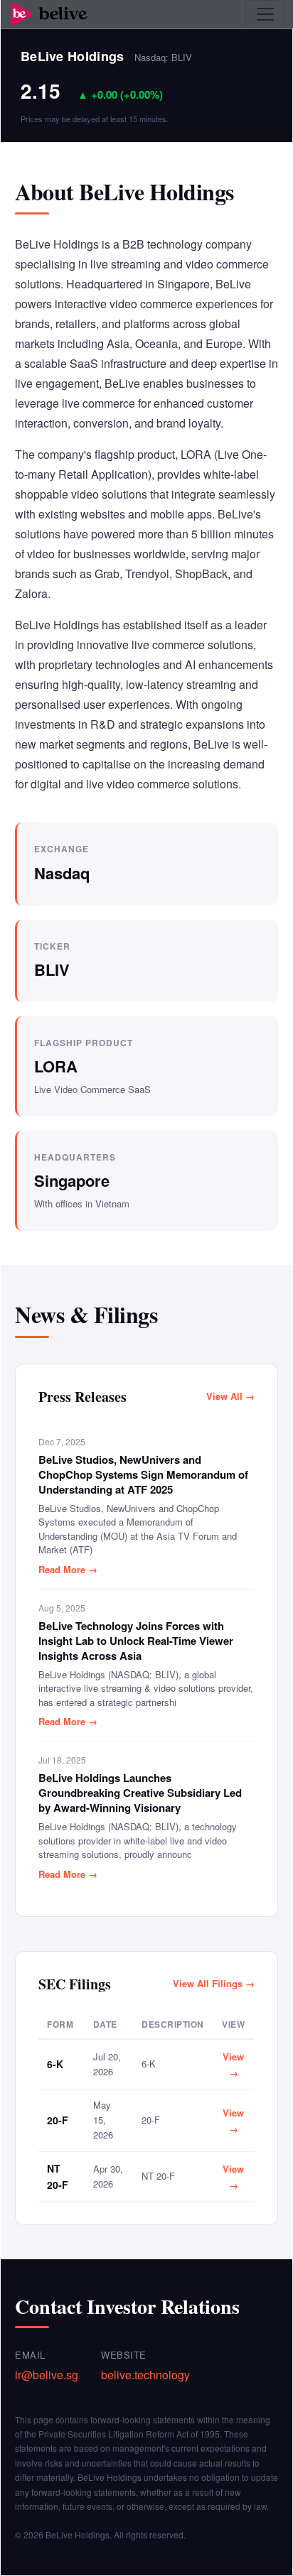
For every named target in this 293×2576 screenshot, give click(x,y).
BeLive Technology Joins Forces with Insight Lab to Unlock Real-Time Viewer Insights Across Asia (136, 1641)
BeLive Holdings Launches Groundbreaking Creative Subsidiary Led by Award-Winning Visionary (140, 1793)
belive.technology (145, 2375)
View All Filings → (214, 1983)
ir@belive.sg (47, 2375)
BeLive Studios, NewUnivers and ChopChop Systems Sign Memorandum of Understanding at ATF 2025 (143, 1475)
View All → (230, 1396)
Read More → (68, 1569)
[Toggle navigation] (265, 14)
